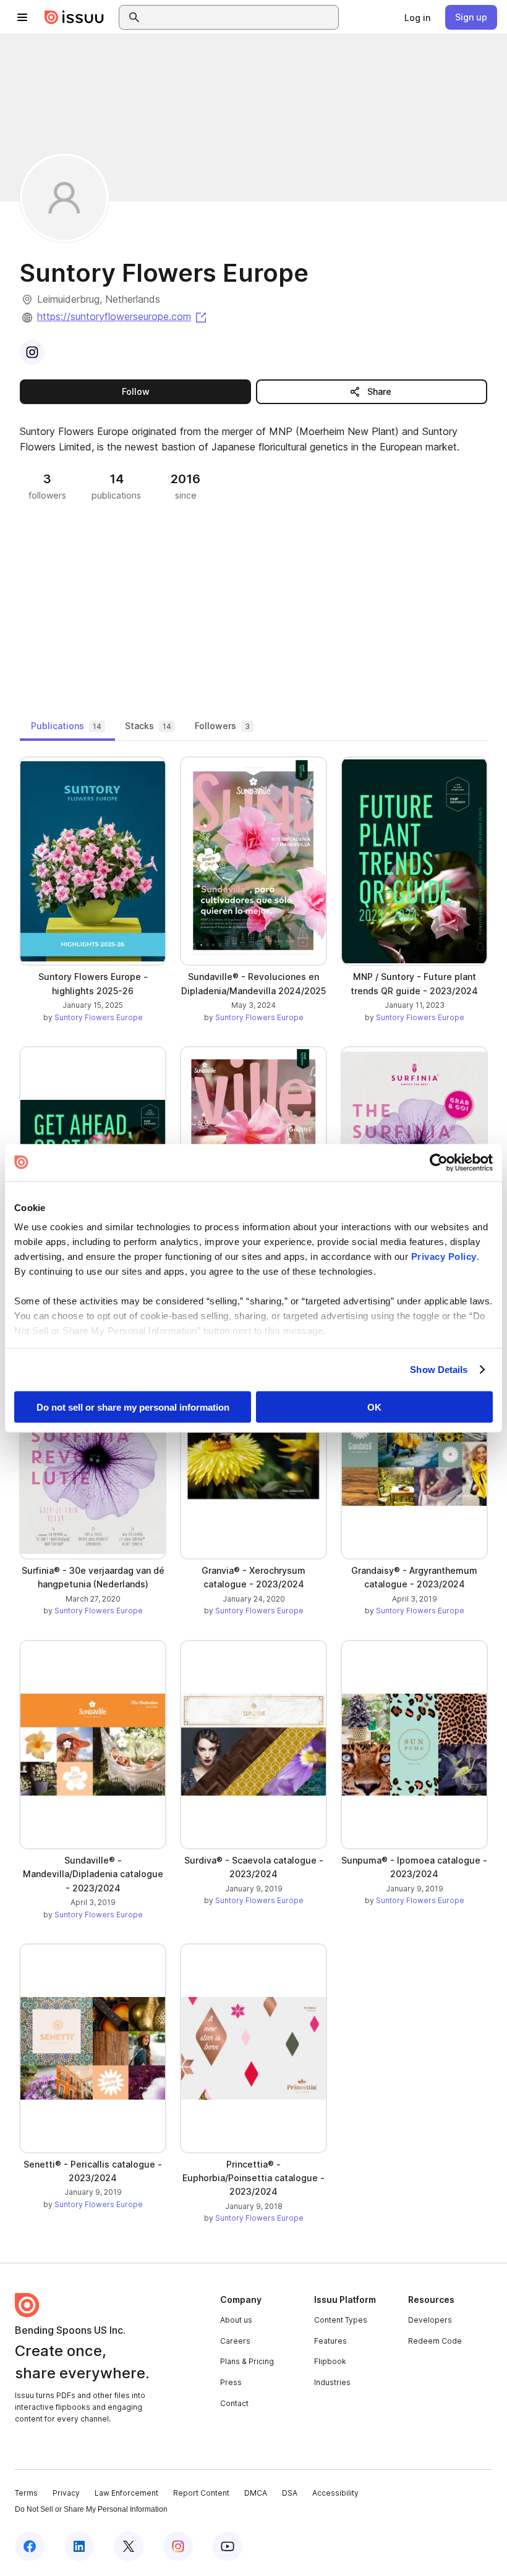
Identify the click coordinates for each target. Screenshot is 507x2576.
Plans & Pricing (247, 2361)
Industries (332, 2382)
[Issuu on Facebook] (30, 2546)
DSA (290, 2493)
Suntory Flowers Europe (99, 1017)
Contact (234, 2403)
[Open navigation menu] (22, 17)
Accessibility (335, 2493)
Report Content (201, 2493)
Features (330, 2341)
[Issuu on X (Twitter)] (129, 2546)
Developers (430, 2320)
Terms (26, 2493)
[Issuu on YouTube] (228, 2546)
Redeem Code (435, 2341)
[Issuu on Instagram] (178, 2546)
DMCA (256, 2493)
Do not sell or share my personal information (133, 1407)
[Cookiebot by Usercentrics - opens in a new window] (439, 1162)
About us (236, 2320)
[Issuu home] (74, 17)
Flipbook (330, 2361)
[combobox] (240, 17)
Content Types (341, 2320)
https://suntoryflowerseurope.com (123, 316)
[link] (417, 17)
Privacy (66, 2493)
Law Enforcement (126, 2493)
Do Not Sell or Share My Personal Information (91, 2509)
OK (374, 1407)
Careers (235, 2341)
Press (231, 2382)
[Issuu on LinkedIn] (79, 2546)
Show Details (439, 1370)
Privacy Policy (444, 1256)
